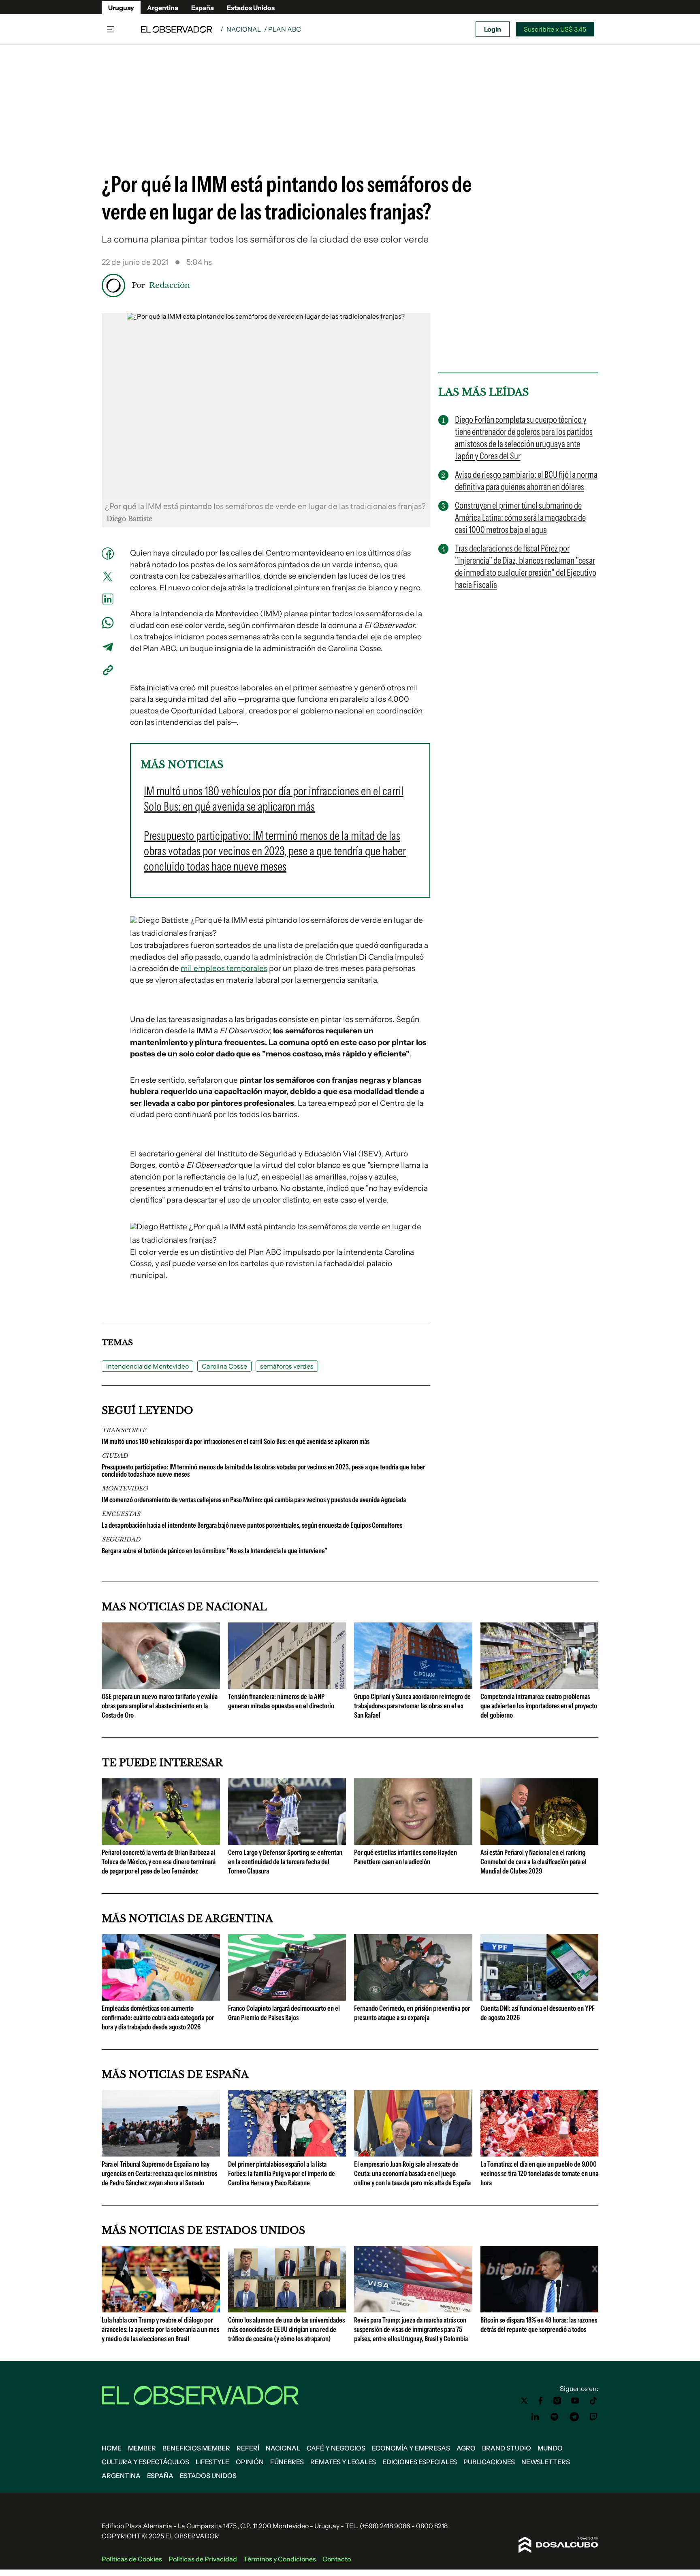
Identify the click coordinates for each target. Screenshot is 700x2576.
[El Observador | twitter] (524, 2401)
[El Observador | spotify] (555, 2417)
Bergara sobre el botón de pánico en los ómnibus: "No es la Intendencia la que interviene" (214, 1551)
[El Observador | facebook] (540, 2401)
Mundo (550, 2448)
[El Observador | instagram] (557, 2401)
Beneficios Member (196, 2448)
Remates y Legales (343, 2462)
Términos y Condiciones (280, 2559)
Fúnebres (287, 2462)
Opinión (250, 2462)
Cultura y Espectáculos (145, 2462)
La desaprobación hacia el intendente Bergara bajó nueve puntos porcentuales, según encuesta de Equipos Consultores (252, 1525)
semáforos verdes (287, 1366)
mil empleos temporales (224, 968)
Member (142, 2448)
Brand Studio (507, 2448)
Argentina (163, 8)
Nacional (244, 29)
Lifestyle (212, 2462)
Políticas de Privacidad (203, 2559)
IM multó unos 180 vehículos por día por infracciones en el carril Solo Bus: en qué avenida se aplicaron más (236, 1441)
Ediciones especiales (420, 2462)
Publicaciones (489, 2462)
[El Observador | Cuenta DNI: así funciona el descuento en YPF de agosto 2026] (540, 1997)
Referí (248, 2448)
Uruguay (121, 8)
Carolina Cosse (224, 1366)
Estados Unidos (251, 8)
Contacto (337, 2559)
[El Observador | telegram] (574, 2417)
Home (112, 2448)
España (203, 8)
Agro (466, 2448)
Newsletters (546, 2462)
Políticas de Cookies (132, 2559)
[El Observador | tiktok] (593, 2401)
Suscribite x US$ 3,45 (555, 29)
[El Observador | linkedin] (535, 2417)
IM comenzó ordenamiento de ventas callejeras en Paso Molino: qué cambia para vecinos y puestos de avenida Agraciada (254, 1500)
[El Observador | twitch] (593, 2417)
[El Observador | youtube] (575, 2401)
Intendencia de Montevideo (147, 1366)
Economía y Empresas (411, 2448)
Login (493, 29)
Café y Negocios (336, 2448)
